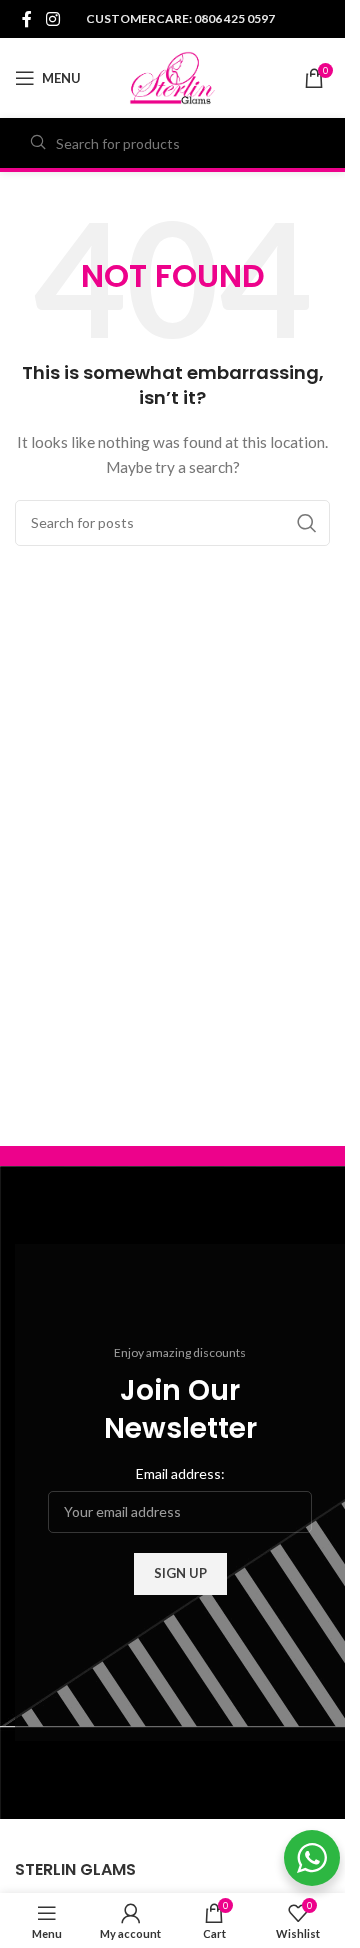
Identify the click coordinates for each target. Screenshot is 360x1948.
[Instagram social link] (52, 19)
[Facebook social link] (27, 19)
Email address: (180, 1473)
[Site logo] (172, 76)
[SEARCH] (307, 523)
